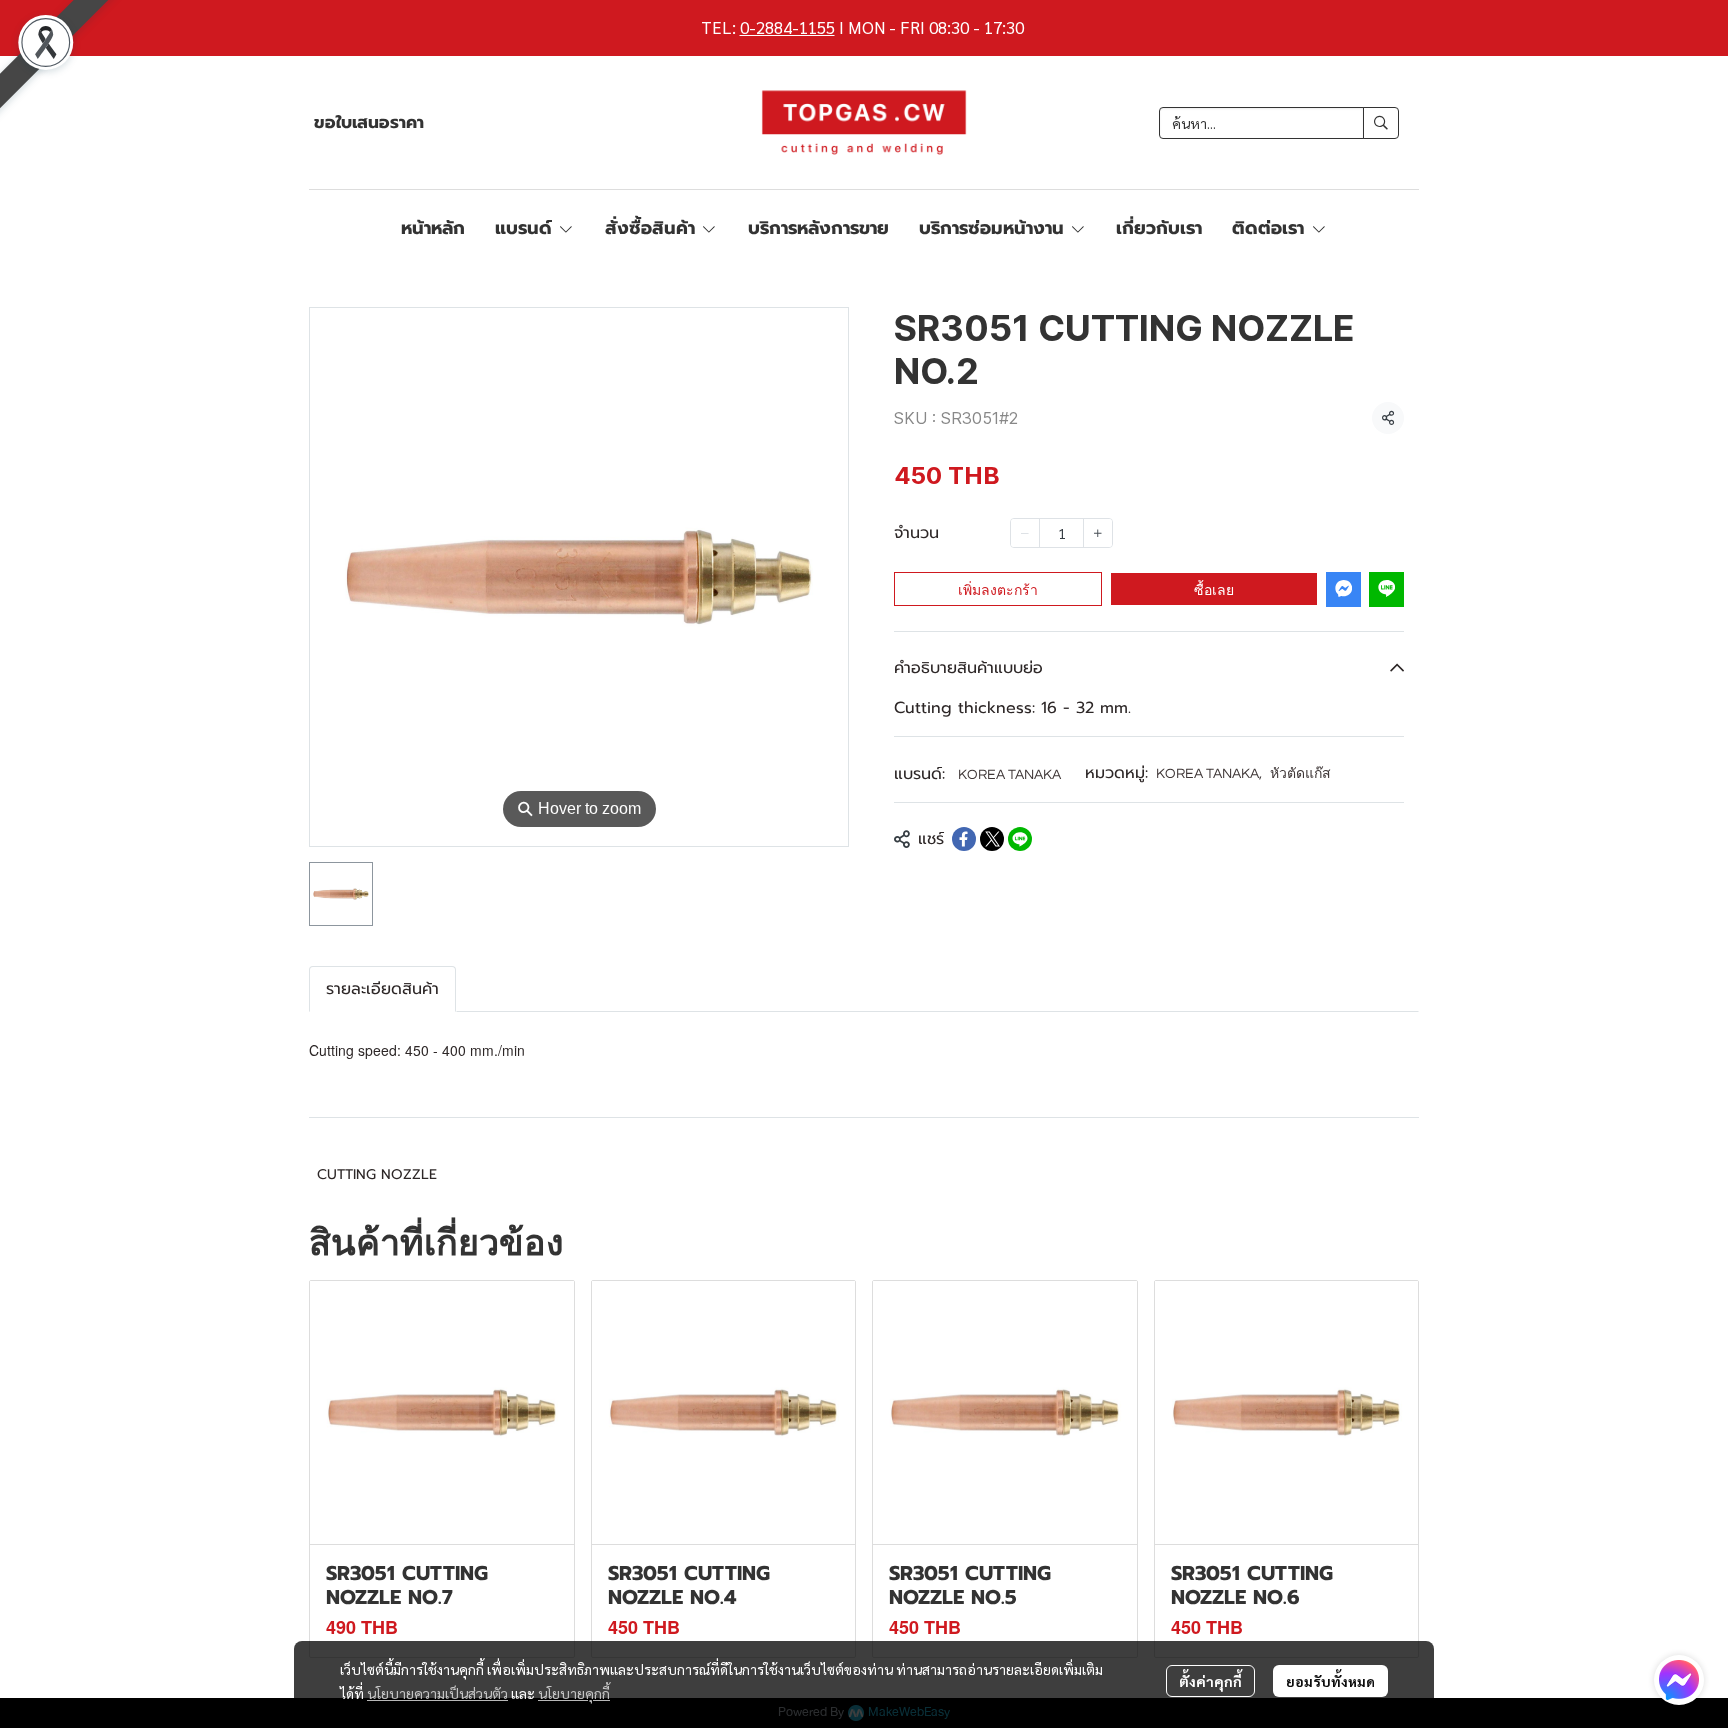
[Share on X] (992, 839)
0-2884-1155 (787, 27)
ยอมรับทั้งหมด (1330, 1681)
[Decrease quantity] (1025, 533)
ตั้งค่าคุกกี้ (1210, 1681)
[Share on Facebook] (964, 839)
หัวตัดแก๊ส (1300, 774)
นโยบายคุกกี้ (574, 1693)
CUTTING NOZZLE (377, 1174)
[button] (1279, 123)
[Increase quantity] (1098, 533)
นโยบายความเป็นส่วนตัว (437, 1693)
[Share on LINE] (1020, 839)
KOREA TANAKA (1009, 775)
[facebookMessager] (1679, 1680)
